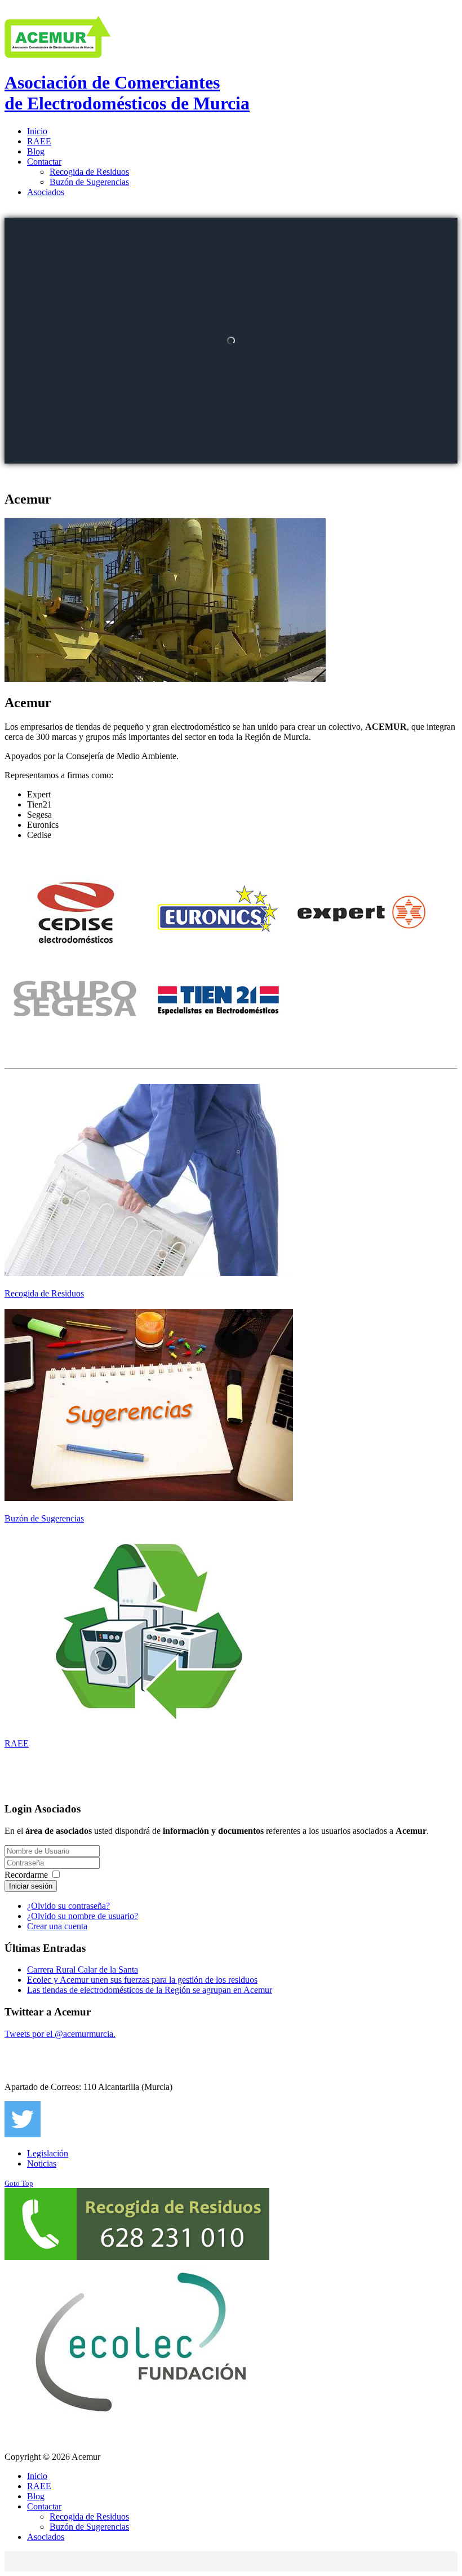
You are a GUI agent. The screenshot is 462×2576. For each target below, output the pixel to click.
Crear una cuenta (57, 1926)
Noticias (42, 2163)
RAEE (17, 1743)
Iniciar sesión (31, 1886)
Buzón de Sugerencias (44, 1518)
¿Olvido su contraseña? (68, 1906)
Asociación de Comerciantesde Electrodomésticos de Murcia (127, 93)
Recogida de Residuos (44, 1293)
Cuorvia (53, 2556)
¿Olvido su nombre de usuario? (83, 1916)
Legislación (48, 2153)
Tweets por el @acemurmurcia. (60, 2034)
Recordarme (26, 1875)
